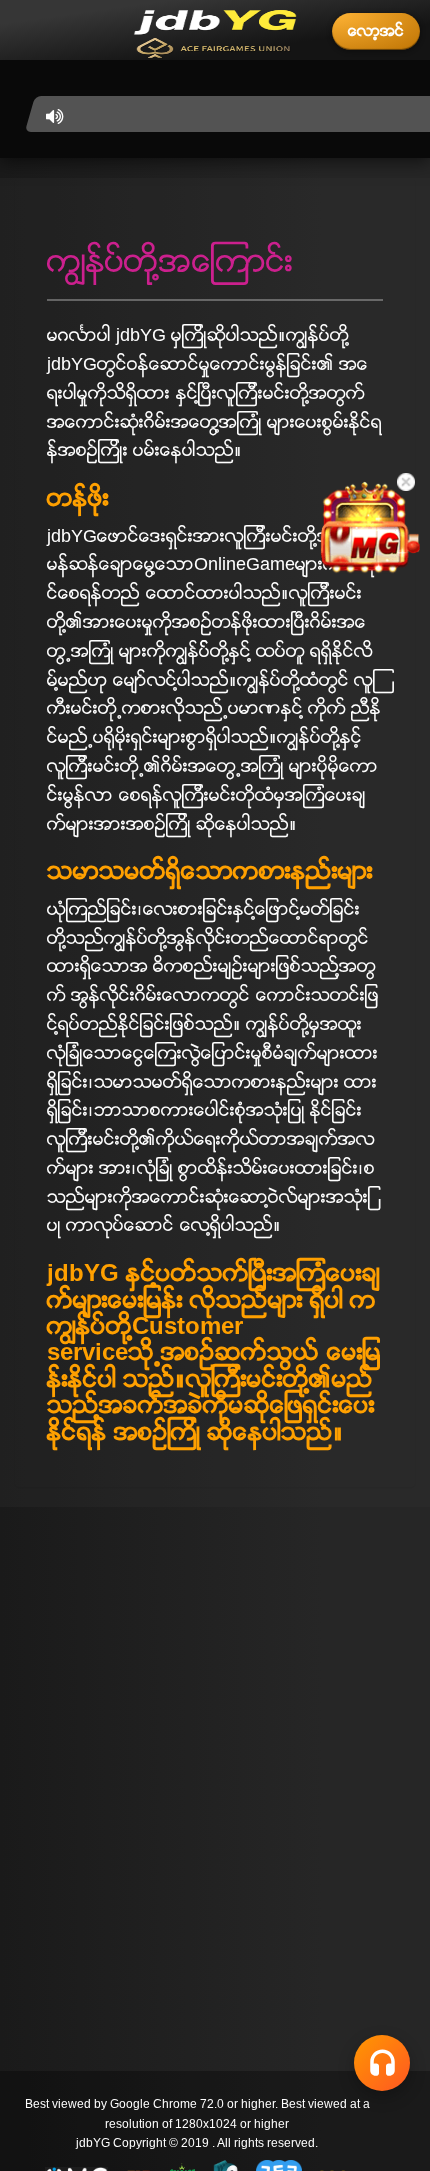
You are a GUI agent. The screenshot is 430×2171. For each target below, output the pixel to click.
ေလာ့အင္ (376, 30)
